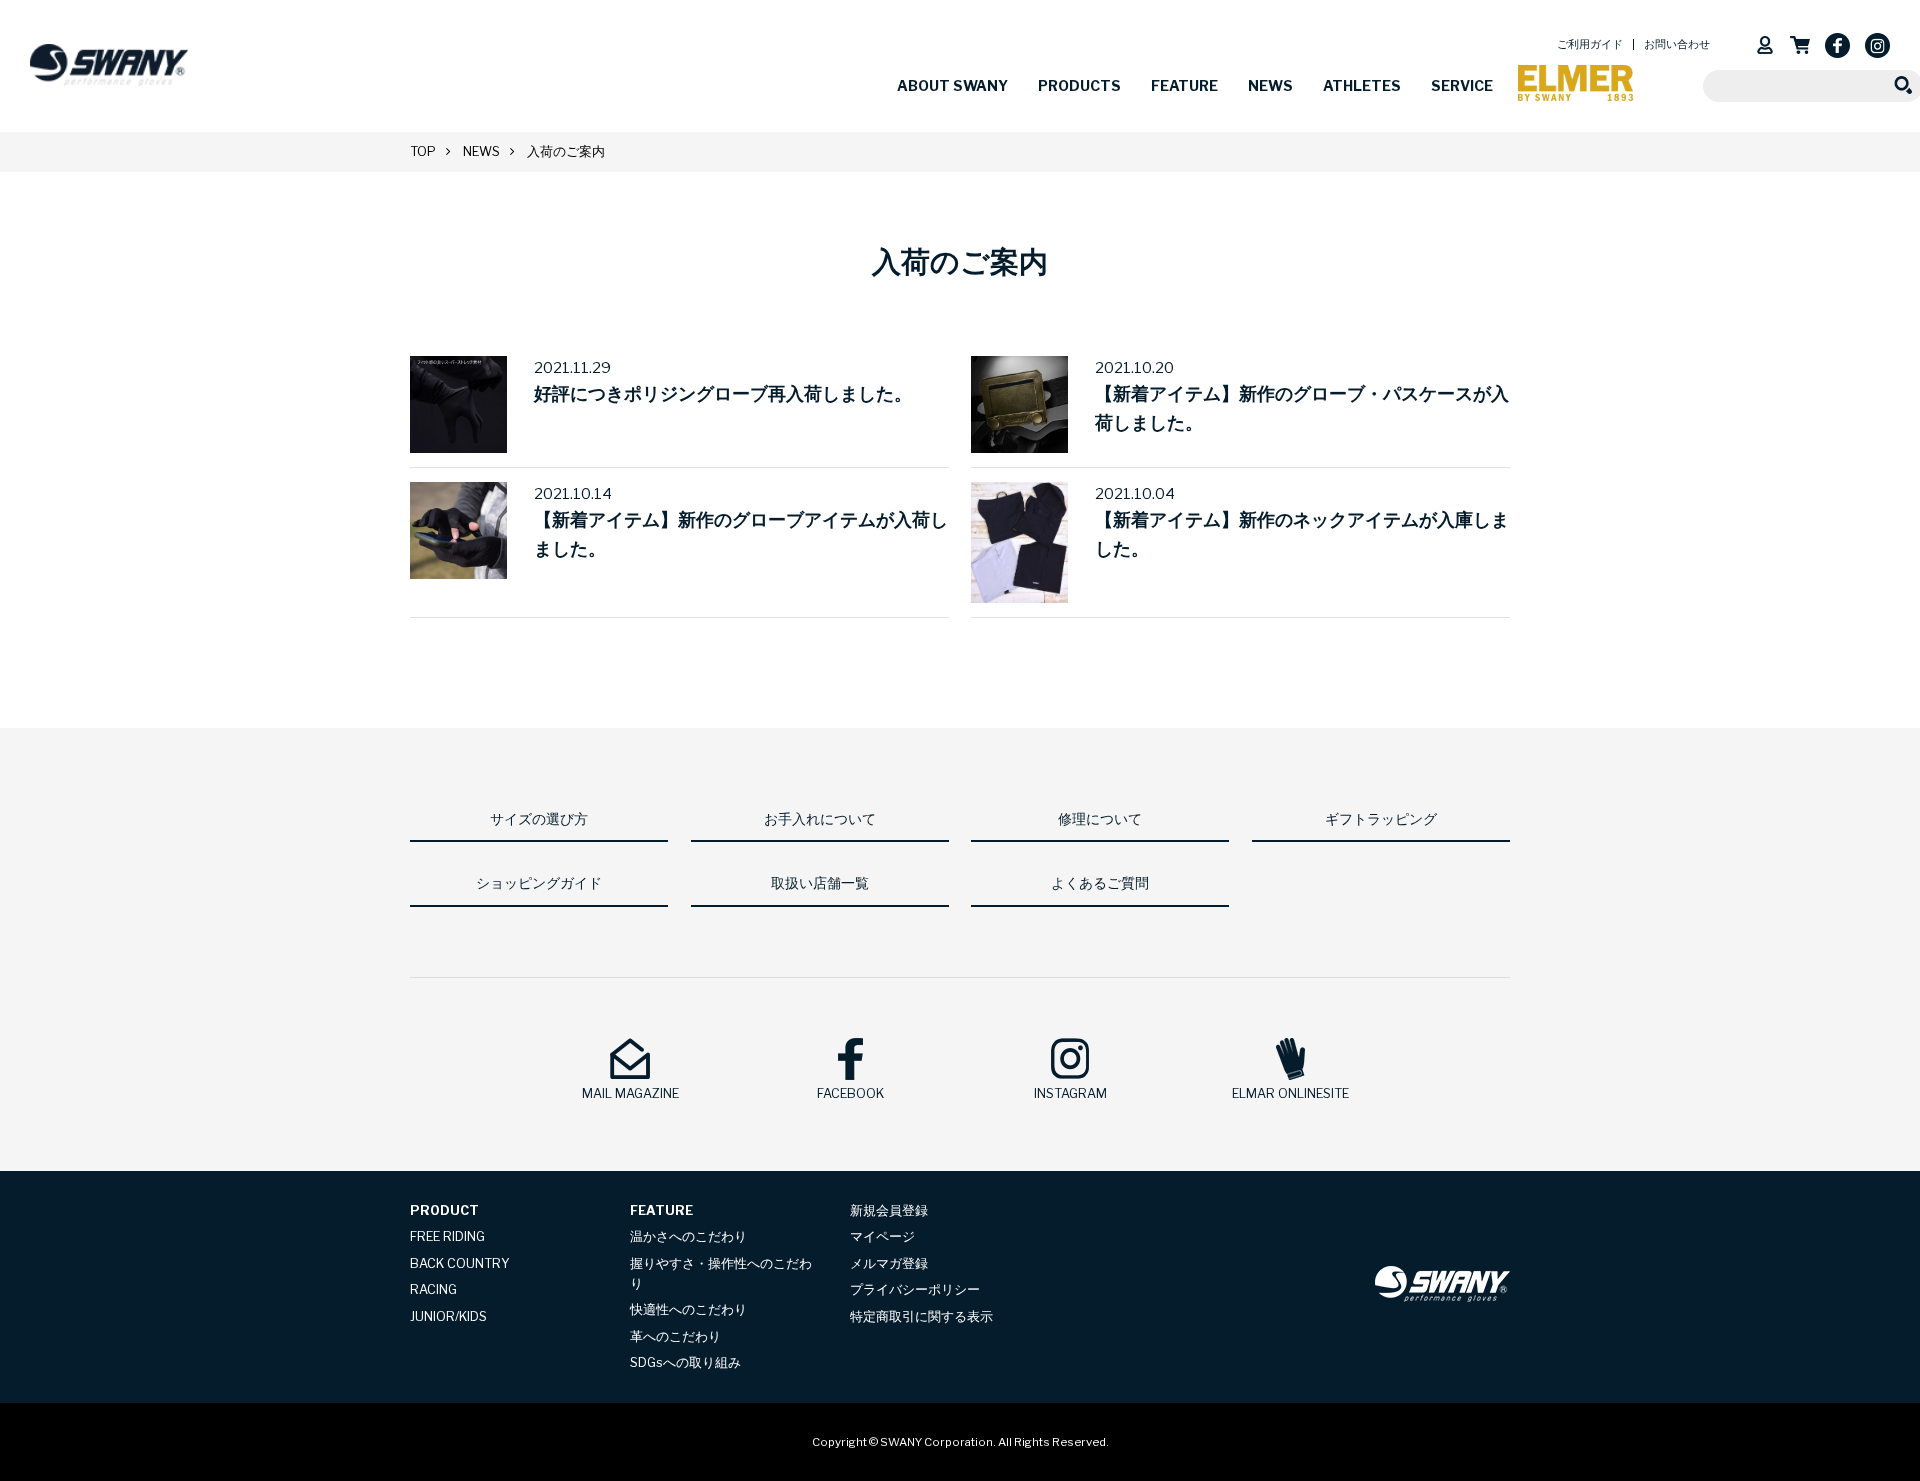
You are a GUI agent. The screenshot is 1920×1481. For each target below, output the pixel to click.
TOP (423, 151)
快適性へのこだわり (688, 1309)
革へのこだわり (675, 1336)
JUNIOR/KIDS (448, 1316)
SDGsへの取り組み (685, 1362)
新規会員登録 (889, 1210)
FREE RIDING (447, 1236)
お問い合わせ (1677, 44)
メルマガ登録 (889, 1263)
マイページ (882, 1236)
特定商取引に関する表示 (921, 1316)
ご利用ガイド (1590, 44)
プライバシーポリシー (915, 1289)
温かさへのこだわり (688, 1236)
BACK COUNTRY (460, 1263)
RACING (433, 1289)
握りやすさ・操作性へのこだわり (721, 1273)
